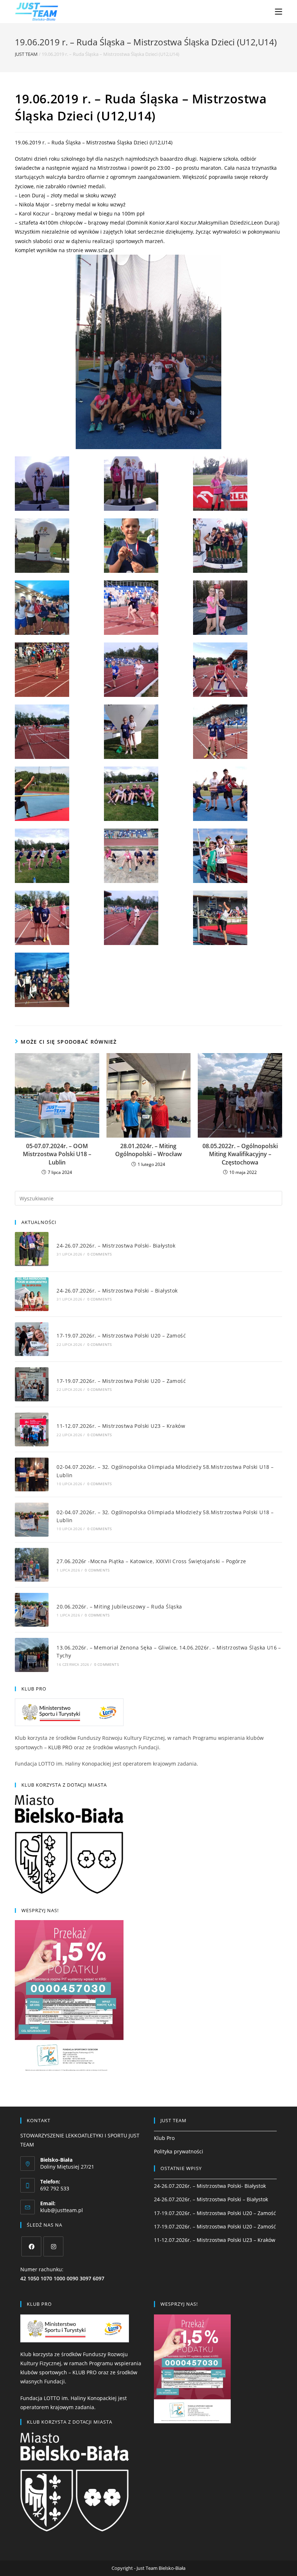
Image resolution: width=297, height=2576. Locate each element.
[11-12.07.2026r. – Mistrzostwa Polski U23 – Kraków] (32, 1429)
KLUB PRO (60, 1747)
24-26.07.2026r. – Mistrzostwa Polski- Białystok (116, 1246)
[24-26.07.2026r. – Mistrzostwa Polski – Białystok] (32, 1294)
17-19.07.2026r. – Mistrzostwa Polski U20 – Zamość (121, 1336)
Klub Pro (164, 2138)
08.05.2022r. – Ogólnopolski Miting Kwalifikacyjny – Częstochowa (240, 1154)
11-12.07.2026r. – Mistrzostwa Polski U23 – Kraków (121, 1426)
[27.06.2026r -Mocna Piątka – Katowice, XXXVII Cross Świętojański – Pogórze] (32, 1565)
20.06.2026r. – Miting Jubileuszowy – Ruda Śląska (119, 1607)
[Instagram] (53, 2246)
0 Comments (100, 1254)
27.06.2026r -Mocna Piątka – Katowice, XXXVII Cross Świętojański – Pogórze (151, 1561)
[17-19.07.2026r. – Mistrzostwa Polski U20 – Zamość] (32, 1339)
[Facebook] (31, 2246)
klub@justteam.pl (62, 2210)
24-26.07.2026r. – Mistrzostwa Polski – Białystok (117, 1291)
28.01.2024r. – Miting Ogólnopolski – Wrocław (148, 1150)
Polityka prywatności (179, 2151)
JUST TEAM (26, 54)
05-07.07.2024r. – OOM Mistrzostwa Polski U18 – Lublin (57, 1154)
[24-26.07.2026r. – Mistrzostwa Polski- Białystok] (32, 1249)
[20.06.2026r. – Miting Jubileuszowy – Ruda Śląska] (32, 1610)
